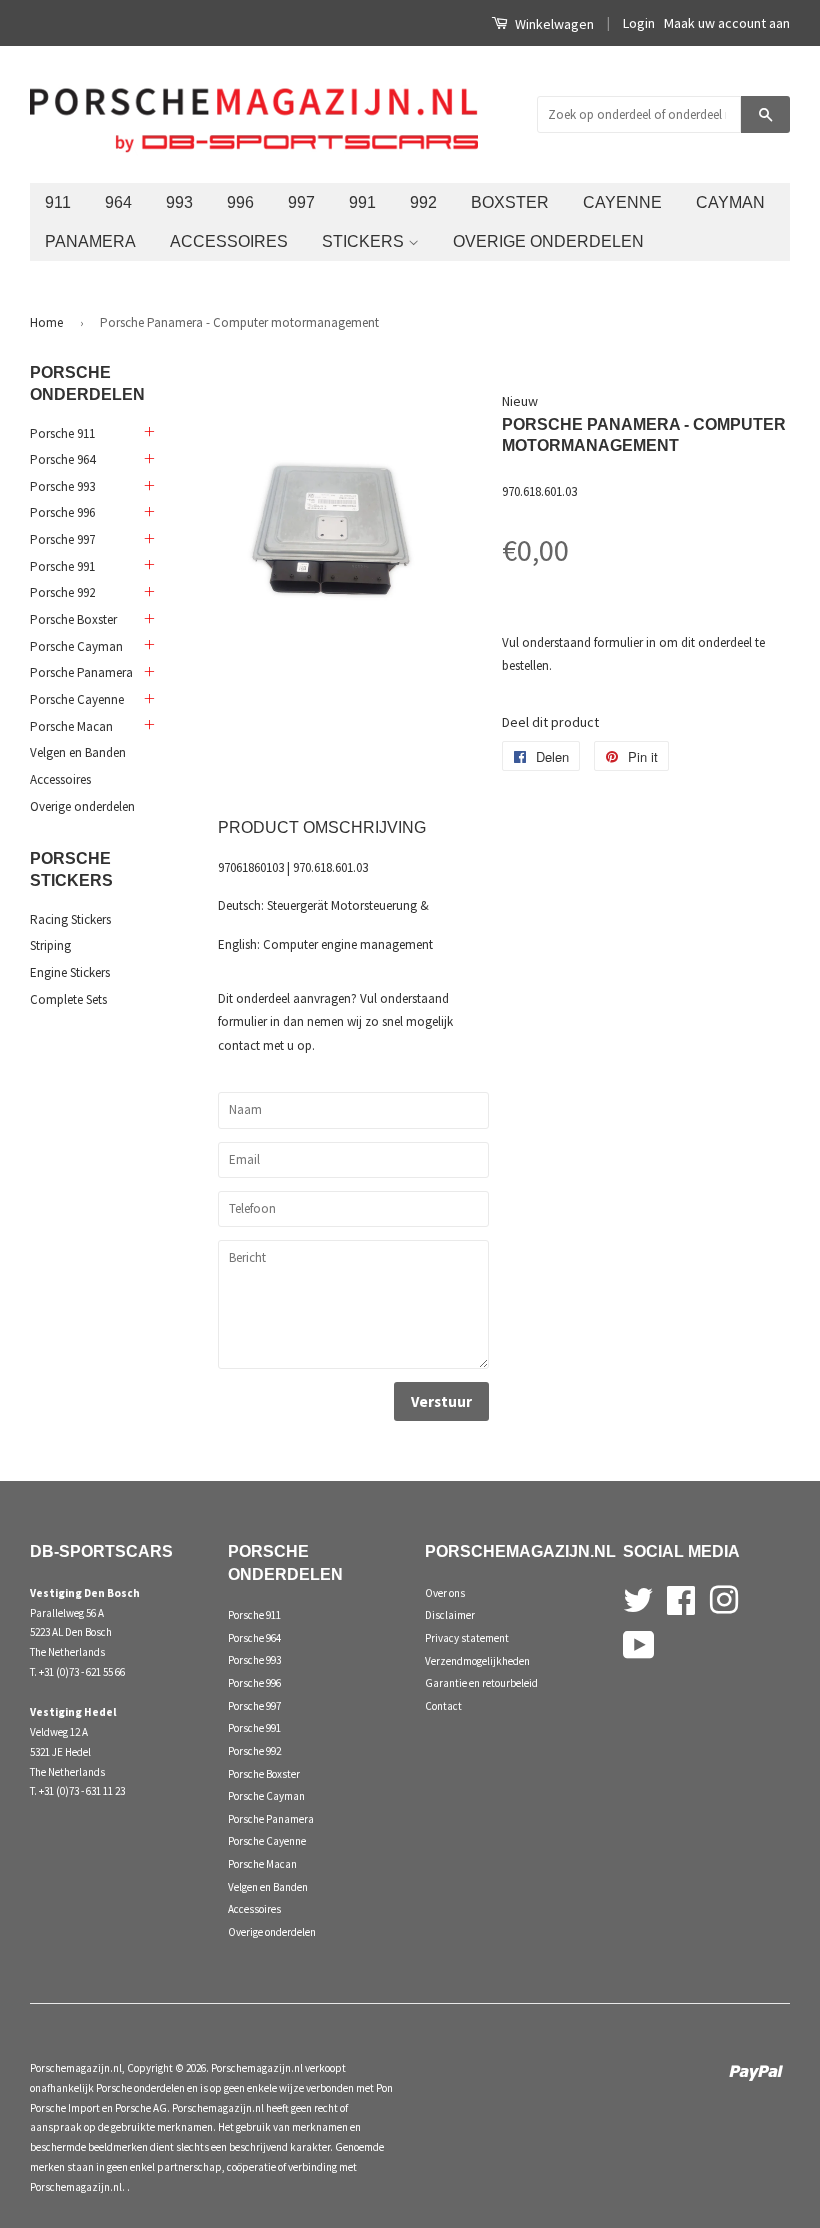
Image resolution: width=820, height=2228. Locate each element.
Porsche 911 (62, 433)
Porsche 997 (62, 539)
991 (362, 202)
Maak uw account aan (727, 23)
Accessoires (229, 241)
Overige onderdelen (548, 241)
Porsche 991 (62, 566)
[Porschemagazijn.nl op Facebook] (681, 1598)
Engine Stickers (70, 972)
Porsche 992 (62, 592)
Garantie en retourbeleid (481, 1683)
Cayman (730, 202)
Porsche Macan (71, 726)
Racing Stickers (70, 919)
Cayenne (622, 202)
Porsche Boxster (73, 619)
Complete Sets (68, 999)
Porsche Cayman (76, 646)
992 (423, 202)
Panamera (90, 241)
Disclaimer (450, 1615)
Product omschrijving (322, 827)
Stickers (365, 241)
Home (46, 322)
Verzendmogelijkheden (477, 1661)
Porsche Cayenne (77, 699)
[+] (148, 433)
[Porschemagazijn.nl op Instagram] (724, 1598)
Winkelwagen (553, 24)
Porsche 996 (62, 512)
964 (118, 202)
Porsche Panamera (81, 672)
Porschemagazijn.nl (76, 2068)
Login (639, 23)
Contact (443, 1706)
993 (179, 202)
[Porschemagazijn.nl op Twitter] (638, 1598)
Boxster (510, 202)
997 (301, 202)
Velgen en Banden (78, 752)
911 (58, 202)
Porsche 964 (62, 459)
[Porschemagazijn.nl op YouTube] (639, 1643)
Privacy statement (467, 1638)
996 (240, 202)
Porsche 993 (62, 486)
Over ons (445, 1593)
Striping (50, 945)
